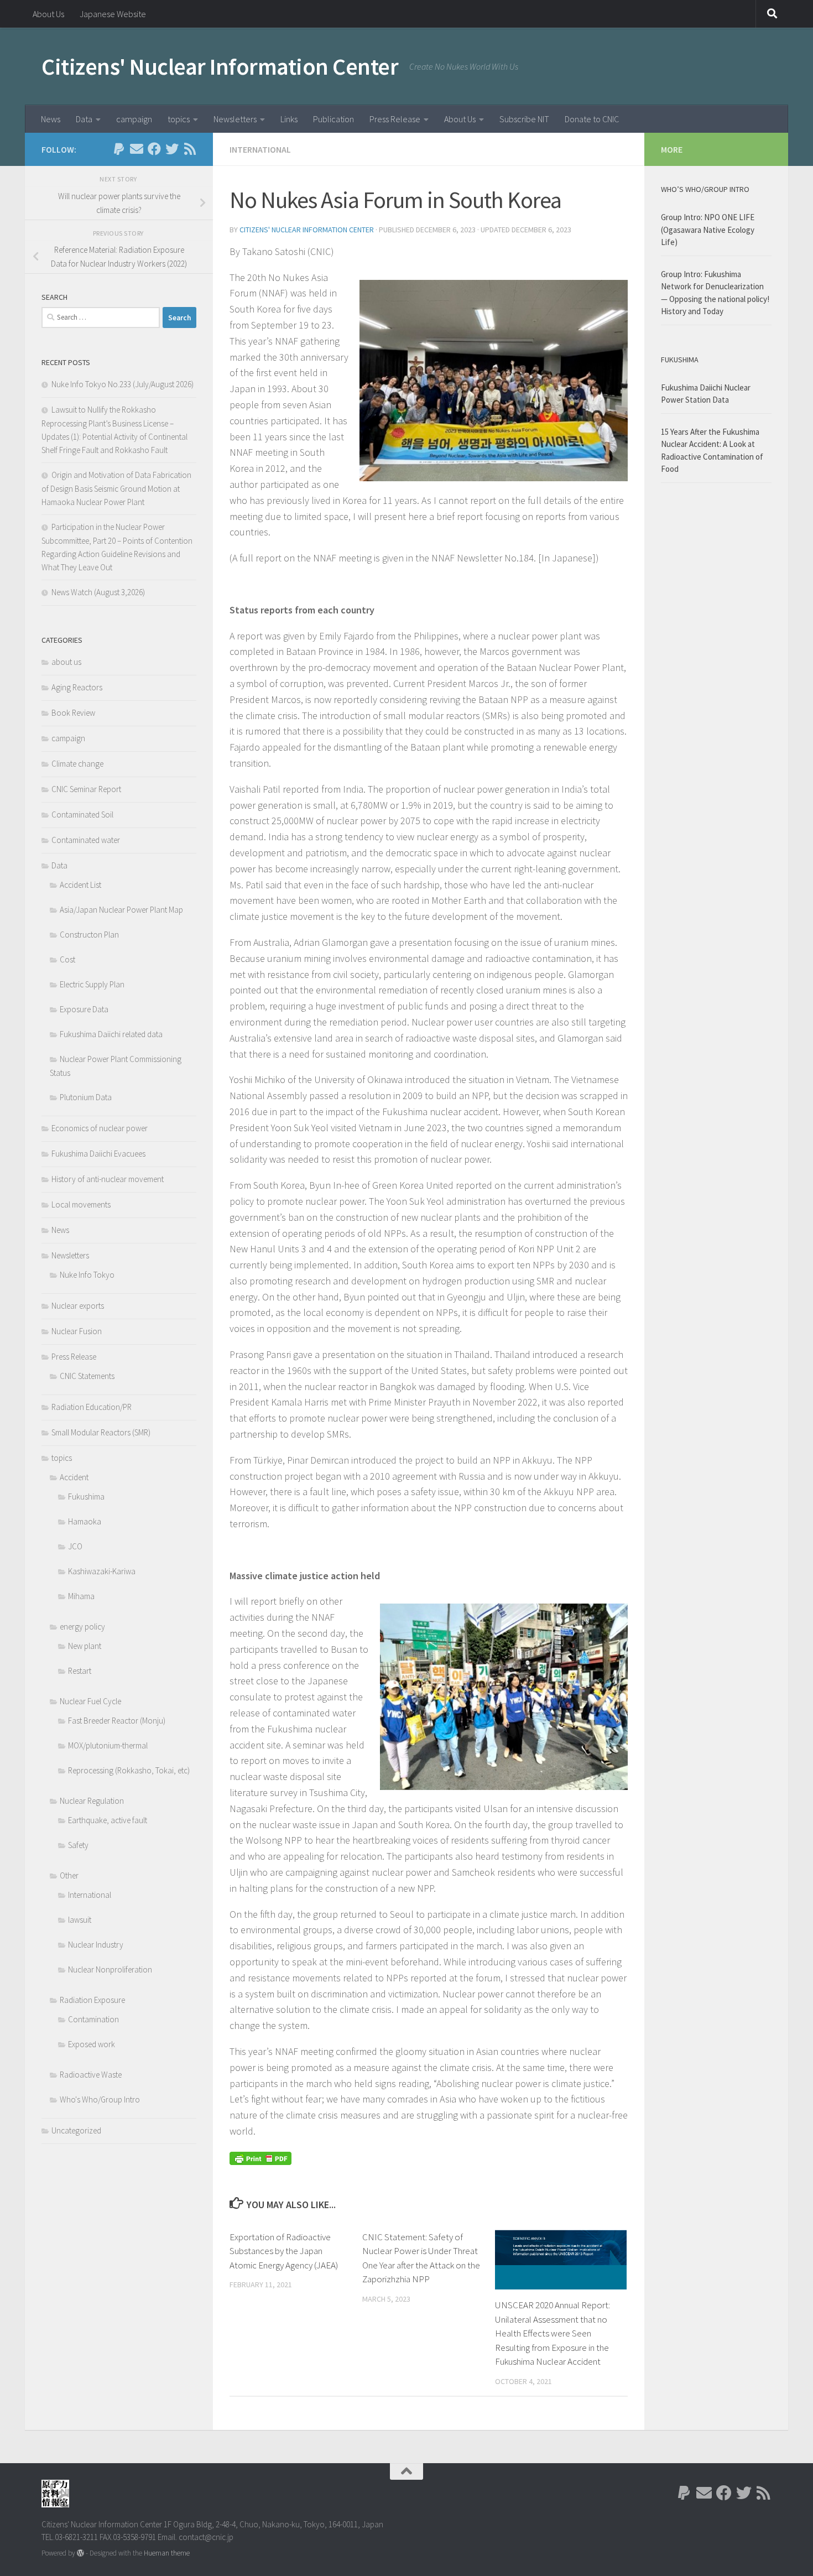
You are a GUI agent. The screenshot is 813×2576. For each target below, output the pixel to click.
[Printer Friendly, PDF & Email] (260, 2158)
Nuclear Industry (96, 1945)
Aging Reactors (77, 687)
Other (69, 1875)
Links (289, 119)
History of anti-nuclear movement (108, 1179)
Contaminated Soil (82, 815)
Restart (80, 1671)
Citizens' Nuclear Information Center (220, 66)
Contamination (93, 2019)
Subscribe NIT (524, 119)
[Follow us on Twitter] (172, 149)
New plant (85, 1646)
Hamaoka (85, 1521)
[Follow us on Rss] (190, 149)
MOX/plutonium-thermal (108, 1745)
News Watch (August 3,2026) (98, 592)
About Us (48, 14)
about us (66, 662)
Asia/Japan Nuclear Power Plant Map (121, 910)
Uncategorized (76, 2130)
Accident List (80, 885)
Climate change (77, 764)
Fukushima (86, 1497)
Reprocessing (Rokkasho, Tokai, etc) (129, 1770)
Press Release (395, 119)
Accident (74, 1477)
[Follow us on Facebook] (154, 149)
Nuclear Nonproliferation (110, 1969)
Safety (78, 1845)
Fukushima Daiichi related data (111, 1034)
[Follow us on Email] (137, 149)
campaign (134, 119)
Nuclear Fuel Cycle (90, 1701)
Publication (333, 119)
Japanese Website (113, 14)
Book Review (73, 713)
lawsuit (80, 1920)
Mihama (81, 1596)
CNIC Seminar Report (86, 789)
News (51, 119)
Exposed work (92, 2044)
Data (84, 119)
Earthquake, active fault (108, 1820)
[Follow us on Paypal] (119, 149)
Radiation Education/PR (92, 1407)
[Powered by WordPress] (80, 2553)
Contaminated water (86, 840)
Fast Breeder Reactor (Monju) (117, 1721)
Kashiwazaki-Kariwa (102, 1571)
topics (179, 119)
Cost (67, 959)
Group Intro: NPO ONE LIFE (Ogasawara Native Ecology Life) (708, 230)
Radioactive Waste (91, 2075)
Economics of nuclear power (100, 1128)
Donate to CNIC (592, 119)
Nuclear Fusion (77, 1331)
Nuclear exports (78, 1306)
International (260, 149)
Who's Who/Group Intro (100, 2099)
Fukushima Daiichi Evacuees (98, 1154)
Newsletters (235, 119)
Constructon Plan (89, 935)
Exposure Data (84, 1009)
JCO (75, 1546)
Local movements (81, 1204)
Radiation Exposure (92, 2000)
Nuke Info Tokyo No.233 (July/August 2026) (123, 384)
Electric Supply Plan (92, 984)
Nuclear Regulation (92, 1801)
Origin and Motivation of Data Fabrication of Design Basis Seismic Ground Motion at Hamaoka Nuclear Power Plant (116, 488)
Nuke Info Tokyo (87, 1275)
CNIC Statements (87, 1376)
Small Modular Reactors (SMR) (101, 1432)
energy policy (82, 1627)
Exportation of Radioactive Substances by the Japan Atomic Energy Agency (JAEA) (284, 2251)
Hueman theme (167, 2553)
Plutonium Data (86, 1097)
